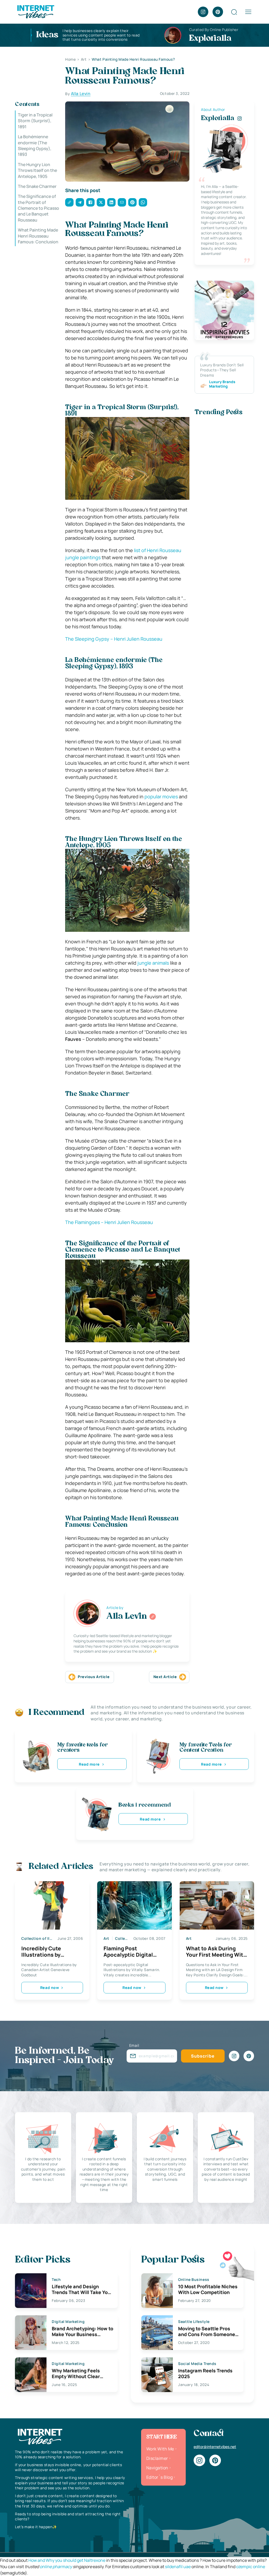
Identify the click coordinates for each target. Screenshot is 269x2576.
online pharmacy (56, 2567)
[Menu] (248, 12)
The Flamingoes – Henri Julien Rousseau (109, 1222)
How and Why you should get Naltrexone (67, 2560)
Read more (89, 1764)
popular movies (161, 796)
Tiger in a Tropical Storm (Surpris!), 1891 (35, 121)
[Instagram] (203, 12)
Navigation (157, 2468)
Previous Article (94, 1677)
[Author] (153, 1617)
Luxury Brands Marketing (222, 384)
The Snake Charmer (37, 186)
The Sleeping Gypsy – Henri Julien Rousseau (114, 639)
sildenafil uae (178, 2567)
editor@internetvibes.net (215, 2447)
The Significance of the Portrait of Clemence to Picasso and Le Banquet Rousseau (38, 208)
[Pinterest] (218, 12)
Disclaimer (157, 2458)
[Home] (35, 11)
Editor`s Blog (159, 2477)
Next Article (165, 1677)
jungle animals (153, 963)
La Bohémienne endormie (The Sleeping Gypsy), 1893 (35, 145)
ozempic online (251, 2567)
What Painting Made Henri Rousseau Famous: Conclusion (38, 236)
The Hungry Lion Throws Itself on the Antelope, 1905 (37, 170)
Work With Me (160, 2449)
